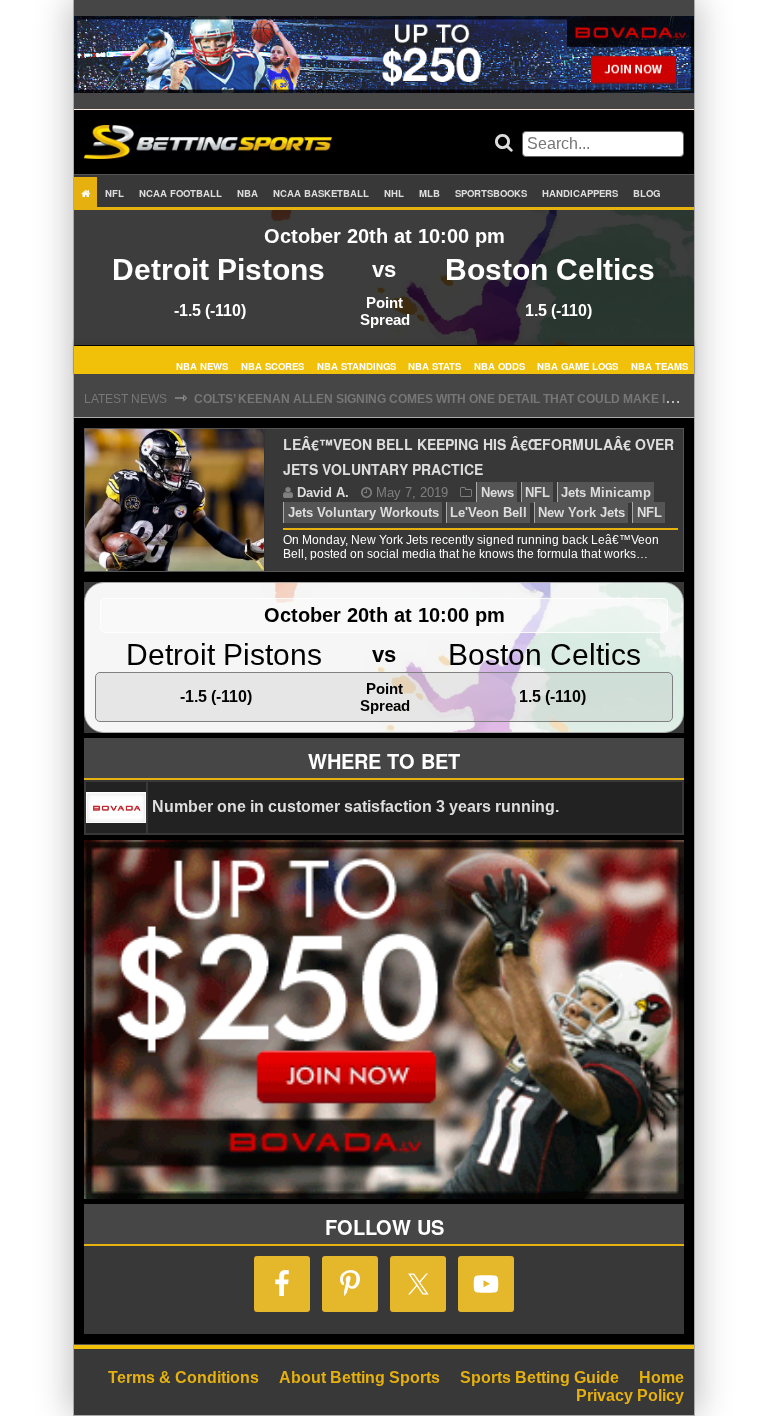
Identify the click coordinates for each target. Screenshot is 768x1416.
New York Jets (581, 512)
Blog (646, 193)
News (497, 492)
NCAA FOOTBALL (180, 193)
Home (661, 1377)
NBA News (202, 365)
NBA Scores (272, 365)
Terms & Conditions (183, 1377)
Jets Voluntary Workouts (363, 512)
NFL (114, 193)
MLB (429, 193)
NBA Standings (356, 365)
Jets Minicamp (606, 492)
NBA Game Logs (577, 365)
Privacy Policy (630, 1395)
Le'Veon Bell (488, 512)
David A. (323, 492)
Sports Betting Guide (539, 1377)
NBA (247, 193)
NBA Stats (434, 365)
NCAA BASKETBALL (321, 193)
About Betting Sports (359, 1377)
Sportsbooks (491, 193)
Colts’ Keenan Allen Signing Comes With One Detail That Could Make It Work (453, 399)
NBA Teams (659, 365)
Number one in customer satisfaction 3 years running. (355, 806)
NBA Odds (499, 365)
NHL (394, 193)
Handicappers (580, 193)
